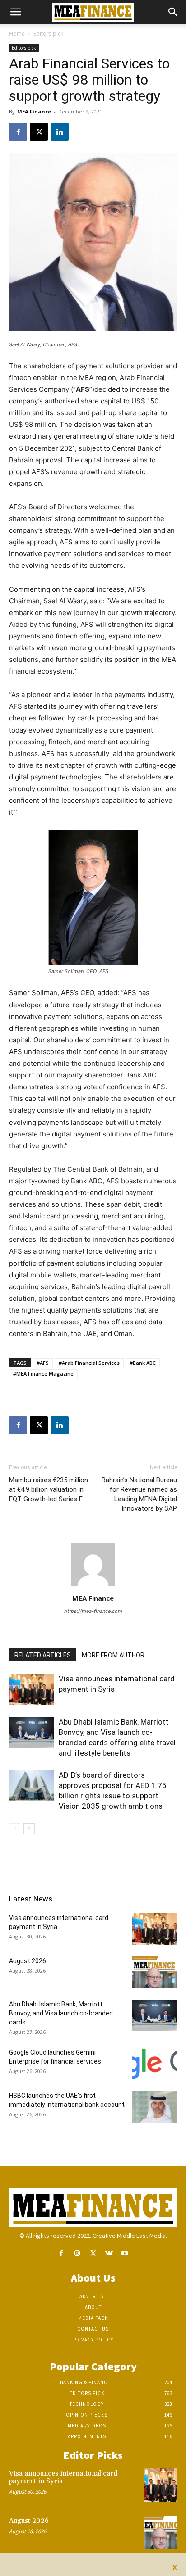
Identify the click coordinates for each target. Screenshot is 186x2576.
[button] (15, 12)
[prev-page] (15, 1829)
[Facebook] (18, 132)
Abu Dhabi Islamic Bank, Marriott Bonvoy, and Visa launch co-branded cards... (61, 2013)
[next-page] (29, 1829)
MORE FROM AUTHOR (113, 1655)
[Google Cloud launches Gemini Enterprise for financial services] (154, 2064)
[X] (39, 132)
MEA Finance (34, 111)
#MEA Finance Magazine (43, 1374)
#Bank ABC (143, 1363)
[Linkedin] (60, 132)
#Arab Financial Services (89, 1363)
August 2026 (28, 1961)
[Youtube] (125, 2253)
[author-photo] (93, 1586)
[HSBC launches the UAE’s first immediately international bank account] (154, 2107)
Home (17, 34)
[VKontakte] (109, 2253)
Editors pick (48, 34)
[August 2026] (154, 1972)
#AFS (43, 1363)
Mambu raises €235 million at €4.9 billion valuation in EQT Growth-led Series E (49, 1489)
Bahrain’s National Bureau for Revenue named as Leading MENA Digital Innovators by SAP (139, 1494)
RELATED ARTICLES (43, 1655)
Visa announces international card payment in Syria (63, 2477)
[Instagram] (77, 2253)
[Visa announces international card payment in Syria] (32, 1689)
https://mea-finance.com (93, 1611)
